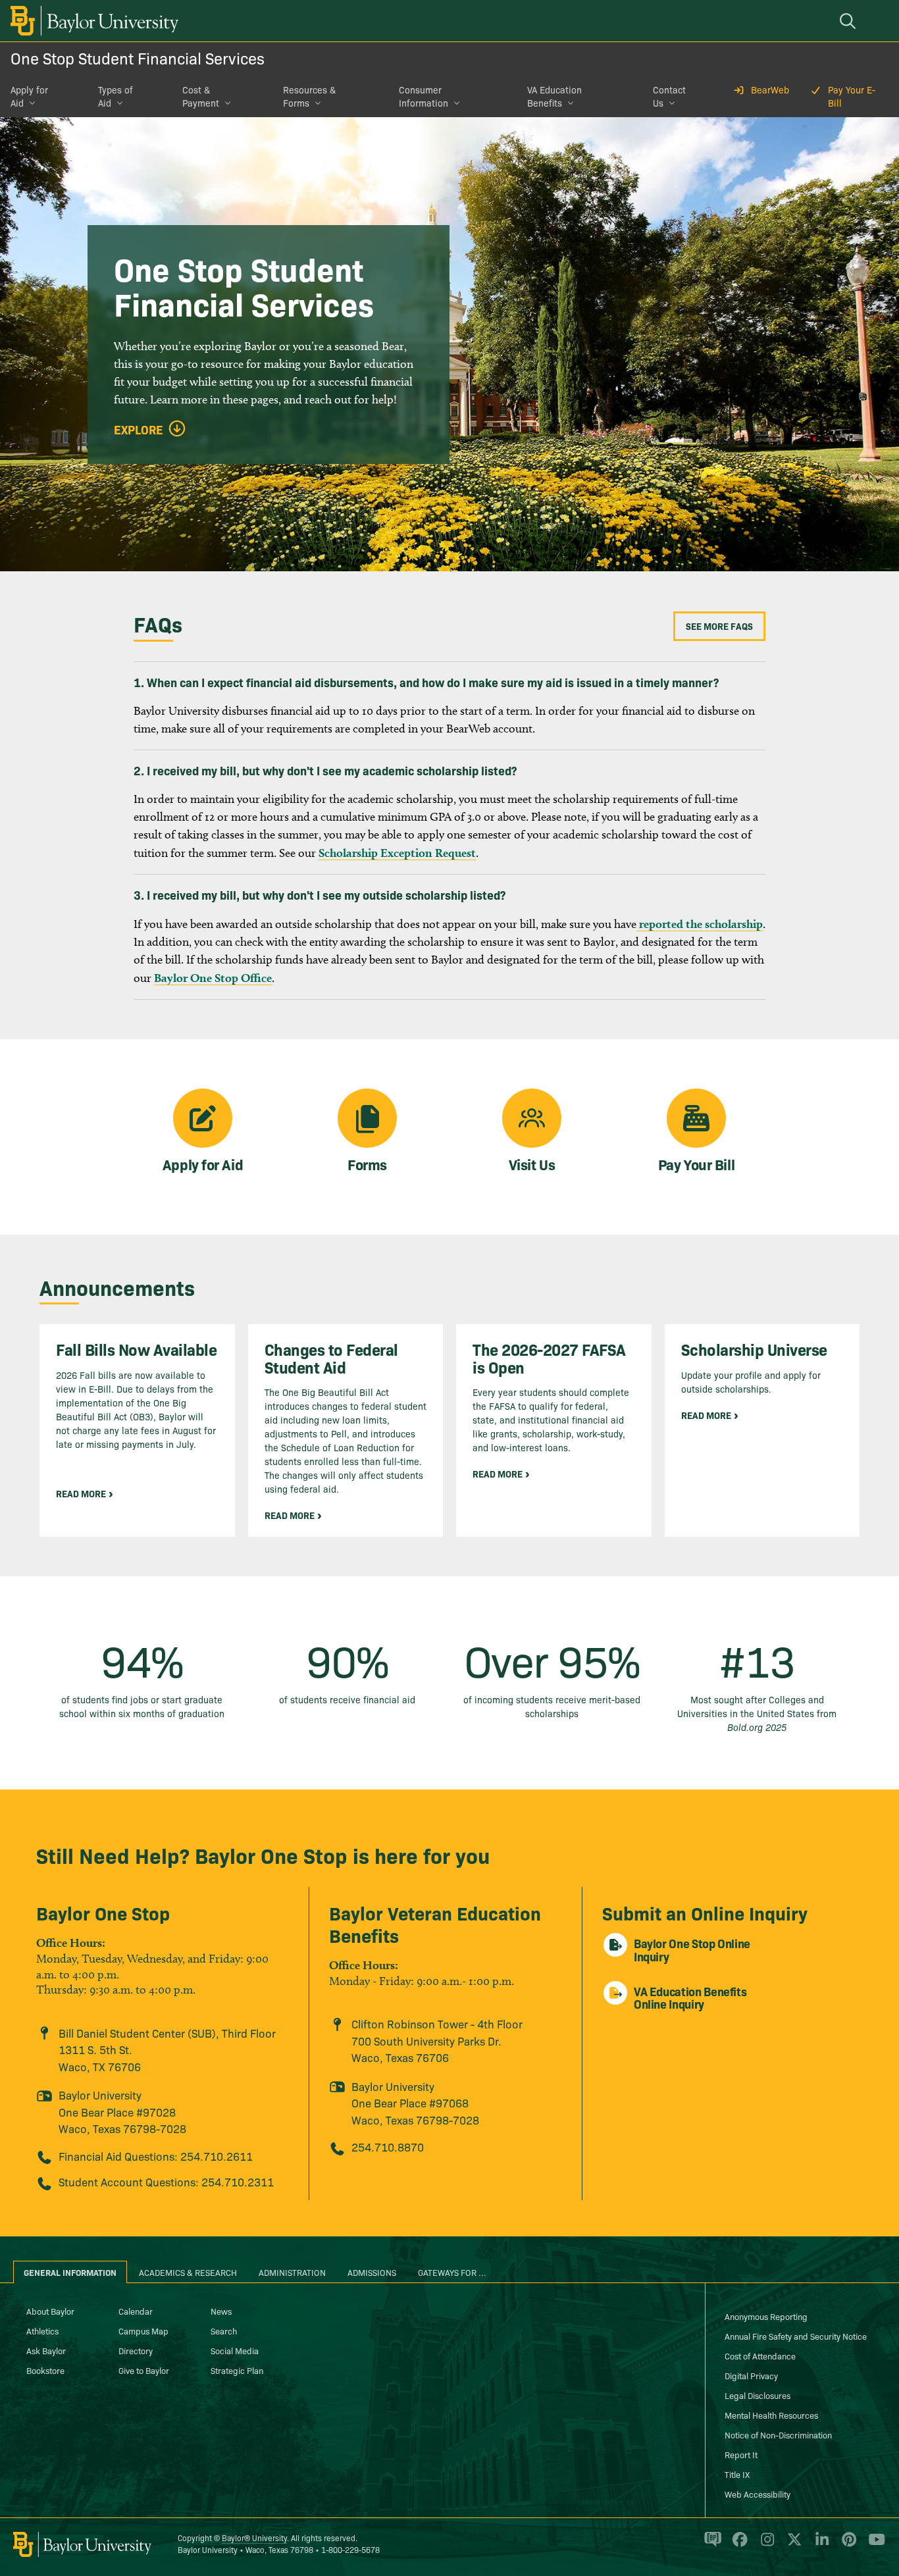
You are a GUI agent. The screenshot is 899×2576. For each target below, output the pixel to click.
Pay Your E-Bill (852, 96)
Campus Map (143, 2331)
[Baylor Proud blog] (710, 2545)
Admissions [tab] (372, 2272)
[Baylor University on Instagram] (765, 2545)
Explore (139, 430)
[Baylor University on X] (792, 2545)
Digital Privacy (751, 2375)
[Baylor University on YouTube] (873, 2545)
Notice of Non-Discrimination (778, 2434)
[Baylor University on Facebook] (737, 2545)
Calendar (136, 2311)
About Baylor (50, 2311)
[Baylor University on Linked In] (820, 2545)
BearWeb (770, 90)
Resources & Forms (309, 96)
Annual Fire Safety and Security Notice (796, 2336)
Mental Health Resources (771, 2415)
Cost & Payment (201, 96)
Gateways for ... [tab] (452, 2272)
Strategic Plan (237, 2370)
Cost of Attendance (760, 2356)
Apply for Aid (29, 96)
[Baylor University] (92, 21)
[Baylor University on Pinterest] (847, 2545)
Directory (136, 2350)
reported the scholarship (700, 924)
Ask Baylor (46, 2350)
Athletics (42, 2331)
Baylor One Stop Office (213, 978)
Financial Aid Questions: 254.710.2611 (156, 2156)
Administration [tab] (292, 2272)
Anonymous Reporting (766, 2316)
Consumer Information (424, 96)
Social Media (235, 2350)
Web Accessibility (758, 2494)
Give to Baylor (144, 2370)
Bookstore (45, 2370)
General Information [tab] (70, 2272)
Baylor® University (254, 2537)
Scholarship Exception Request (397, 853)
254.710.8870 (388, 2147)
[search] (850, 21)
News (221, 2311)
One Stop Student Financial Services (138, 58)
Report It (741, 2454)
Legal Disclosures (758, 2395)
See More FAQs (719, 626)
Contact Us (669, 96)
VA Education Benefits (554, 96)
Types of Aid (116, 96)
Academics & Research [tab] (188, 2272)
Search (224, 2331)
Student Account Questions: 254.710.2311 (166, 2181)
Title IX (737, 2474)
